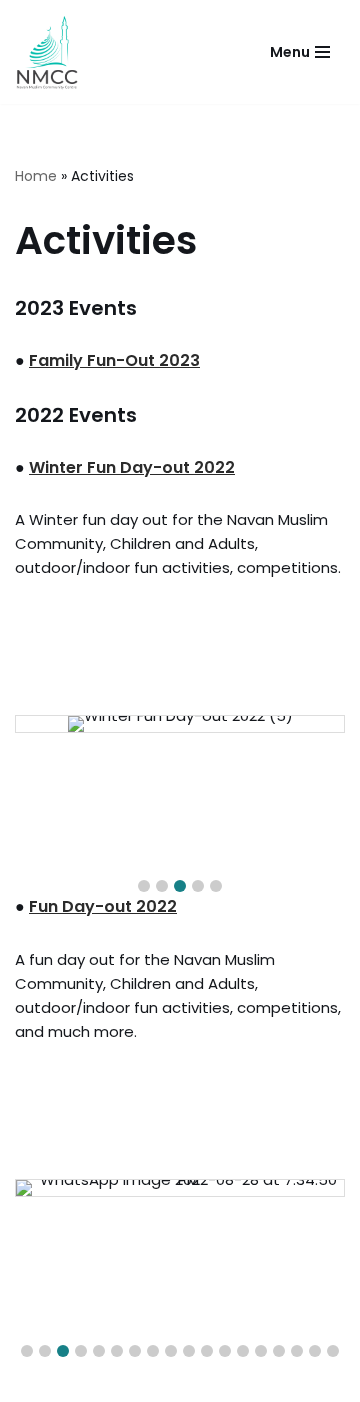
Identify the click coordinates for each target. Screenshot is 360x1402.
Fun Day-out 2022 (103, 906)
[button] (144, 886)
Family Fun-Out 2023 (114, 360)
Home (36, 176)
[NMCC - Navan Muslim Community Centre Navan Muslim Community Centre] (47, 52)
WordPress (252, 1381)
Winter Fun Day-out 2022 (132, 467)
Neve (88, 1381)
